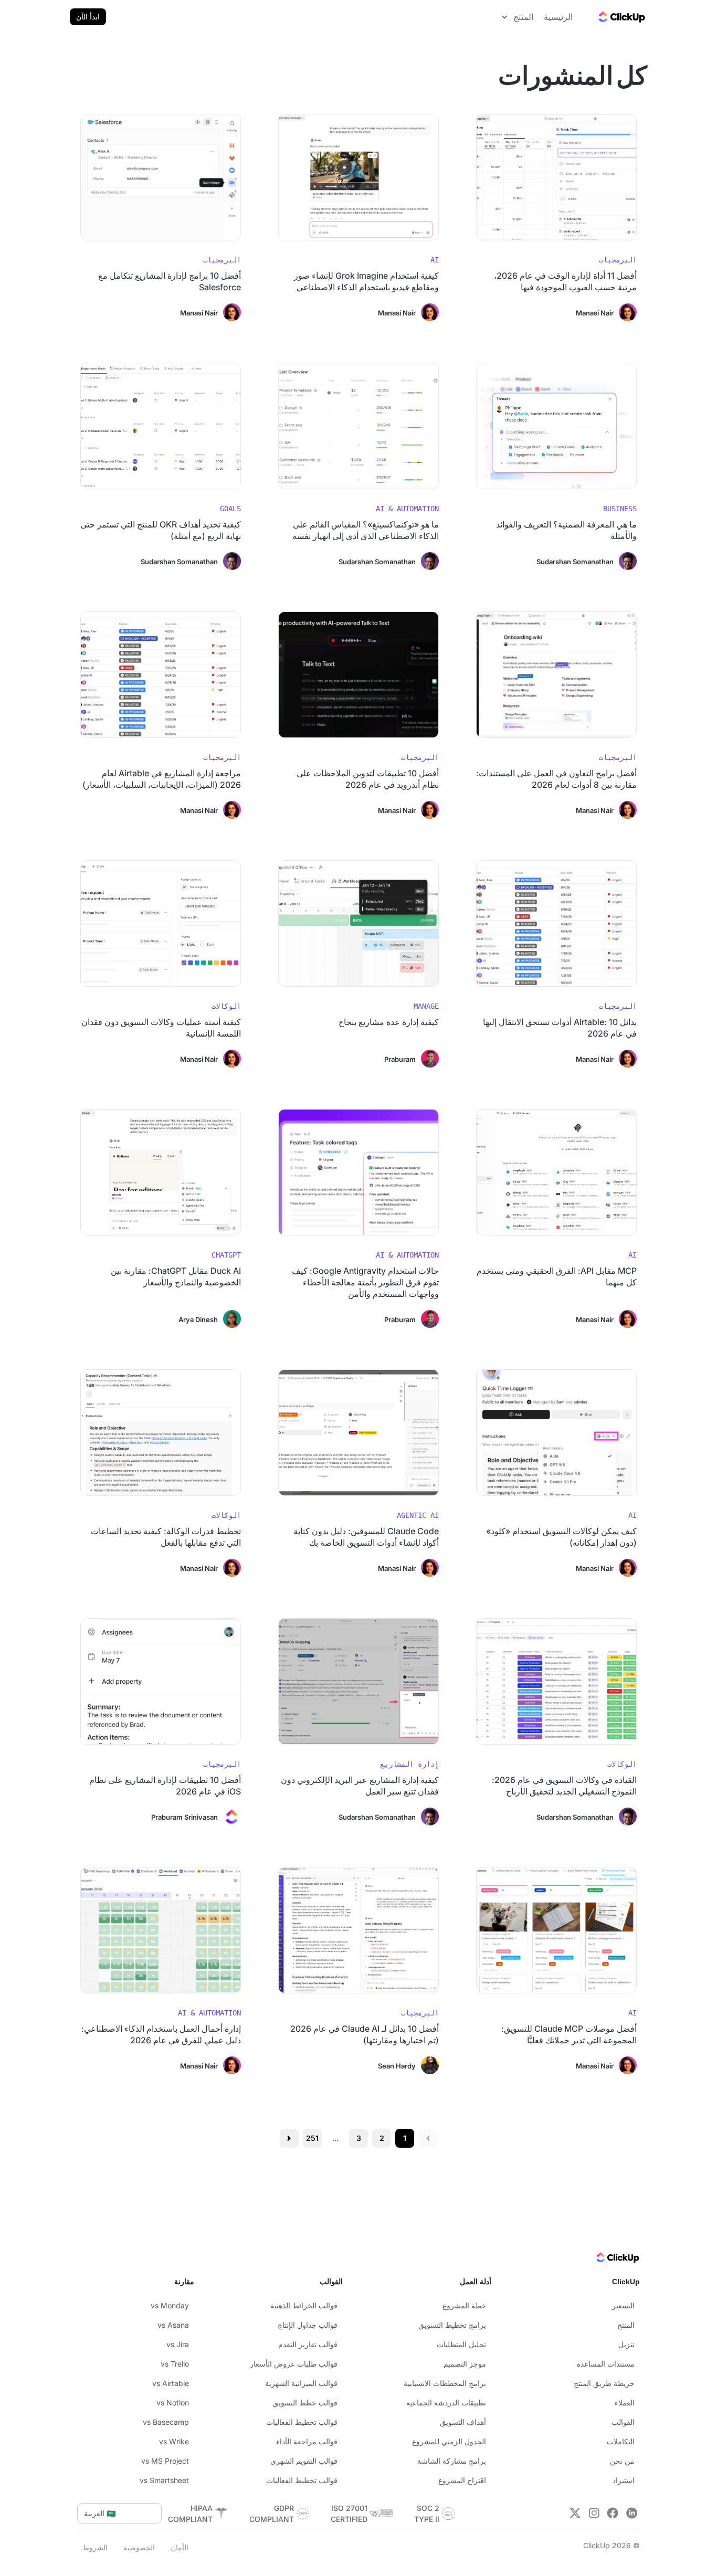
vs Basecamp (166, 2422)
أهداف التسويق (463, 2422)
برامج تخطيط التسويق (452, 2325)
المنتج (626, 2325)
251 (312, 2138)
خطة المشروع (464, 2305)
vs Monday (170, 2305)
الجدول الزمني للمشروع (449, 2441)
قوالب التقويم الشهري (304, 2461)
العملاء (625, 2403)
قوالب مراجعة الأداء (307, 2441)
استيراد (624, 2480)
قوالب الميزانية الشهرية (301, 2383)
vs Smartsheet (164, 2480)
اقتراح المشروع (462, 2480)
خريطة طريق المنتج (604, 2383)
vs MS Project (165, 2461)
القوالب (623, 2422)
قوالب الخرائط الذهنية (304, 2305)
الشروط (95, 2547)
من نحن (622, 2461)
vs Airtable (171, 2383)
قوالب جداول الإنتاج (308, 2325)
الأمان (180, 2547)
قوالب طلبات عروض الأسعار (294, 2364)
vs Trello (175, 2364)
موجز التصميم (465, 2364)
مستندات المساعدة (606, 2364)
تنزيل (626, 2344)
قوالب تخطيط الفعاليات (302, 2422)
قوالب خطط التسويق (305, 2403)
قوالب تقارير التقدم (308, 2344)
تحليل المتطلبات (461, 2344)
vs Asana (173, 2325)
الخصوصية (139, 2547)
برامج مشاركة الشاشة (452, 2461)
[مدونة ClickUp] (621, 17)
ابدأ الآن (88, 17)
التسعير (623, 2305)
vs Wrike (174, 2441)
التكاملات (621, 2441)
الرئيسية (558, 17)
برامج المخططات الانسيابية (445, 2383)
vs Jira (178, 2344)
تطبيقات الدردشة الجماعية (446, 2403)
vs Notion (173, 2403)
